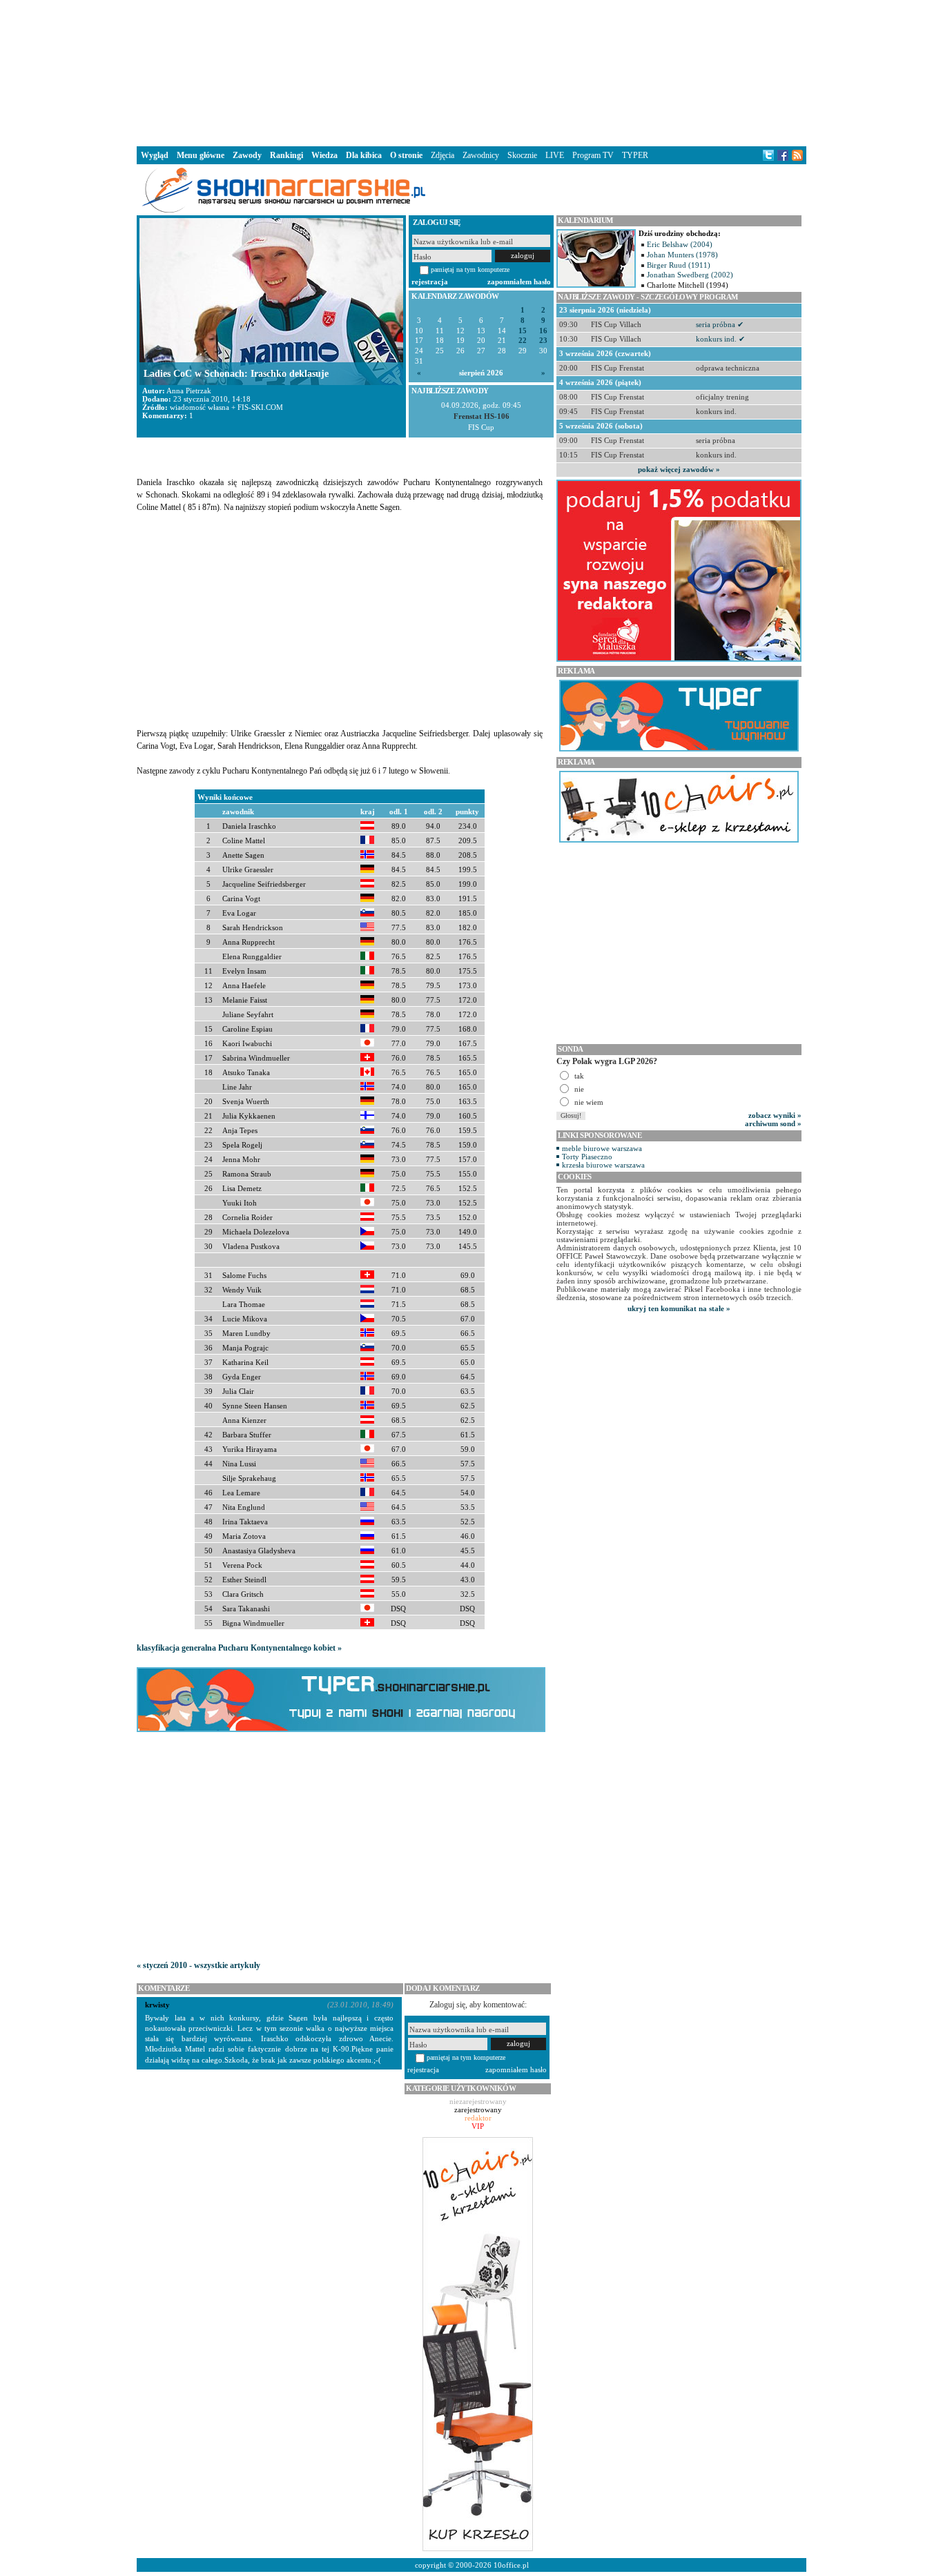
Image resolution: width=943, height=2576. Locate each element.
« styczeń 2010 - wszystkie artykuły (198, 1965)
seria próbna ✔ (720, 324)
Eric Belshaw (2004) (680, 244)
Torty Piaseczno (587, 1157)
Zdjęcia (443, 155)
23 (543, 341)
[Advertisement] (471, 72)
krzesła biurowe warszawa (603, 1165)
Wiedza (324, 155)
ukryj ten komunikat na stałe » (679, 1308)
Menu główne (201, 155)
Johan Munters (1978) (682, 255)
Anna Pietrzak (189, 391)
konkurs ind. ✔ (720, 339)
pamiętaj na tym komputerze (470, 269)
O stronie (406, 155)
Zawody (247, 155)
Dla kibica (364, 155)
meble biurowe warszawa (602, 1148)
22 (523, 341)
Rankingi (286, 155)
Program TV (593, 155)
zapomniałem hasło (519, 282)
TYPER (635, 155)
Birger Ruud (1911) (679, 265)
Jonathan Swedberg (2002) (690, 275)
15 (523, 331)
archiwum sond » (773, 1123)
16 (543, 331)
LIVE (555, 155)
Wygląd (155, 155)
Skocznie (522, 155)
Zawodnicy (481, 155)
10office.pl (511, 2565)
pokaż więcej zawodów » (679, 469)
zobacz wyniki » (775, 1115)
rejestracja (430, 282)
